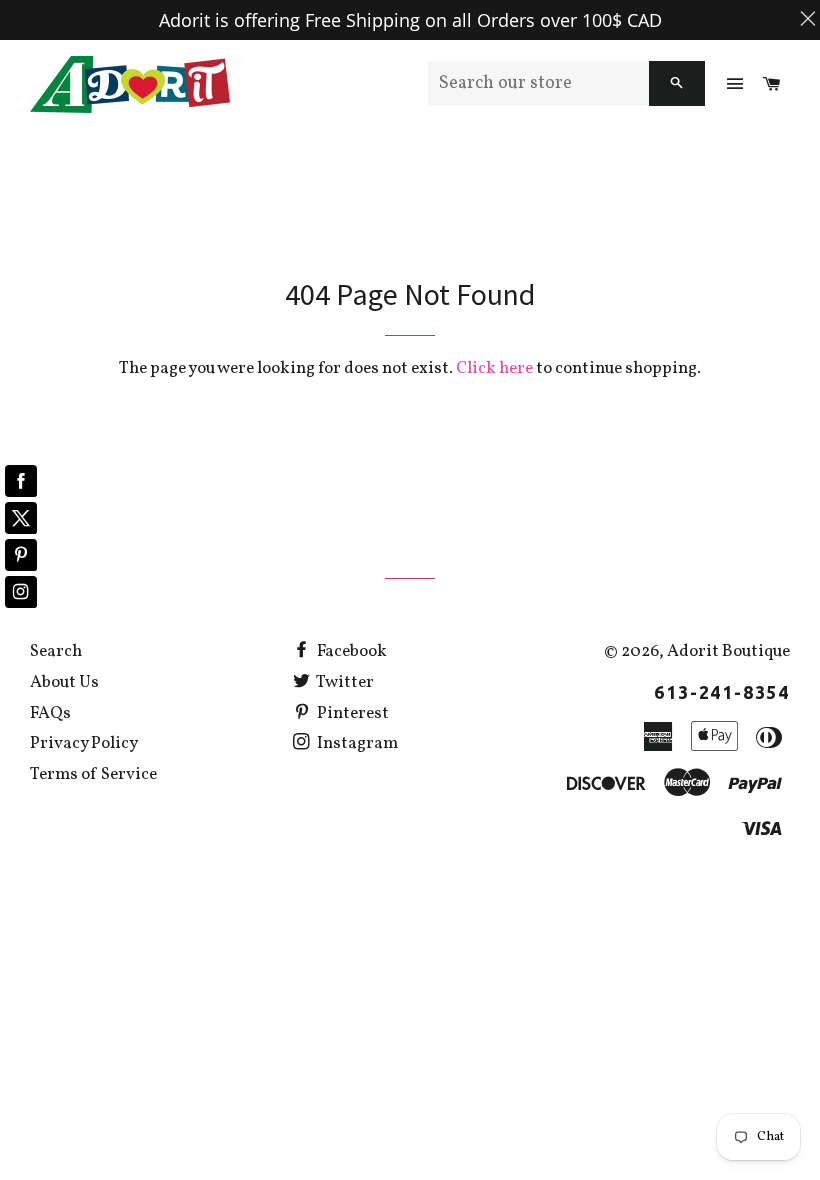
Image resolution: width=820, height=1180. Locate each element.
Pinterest (351, 713)
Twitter (344, 682)
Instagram (356, 743)
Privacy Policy (84, 743)
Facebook (350, 651)
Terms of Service (93, 774)
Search (56, 651)
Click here (494, 368)
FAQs (50, 713)
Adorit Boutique (728, 651)
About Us (64, 682)
